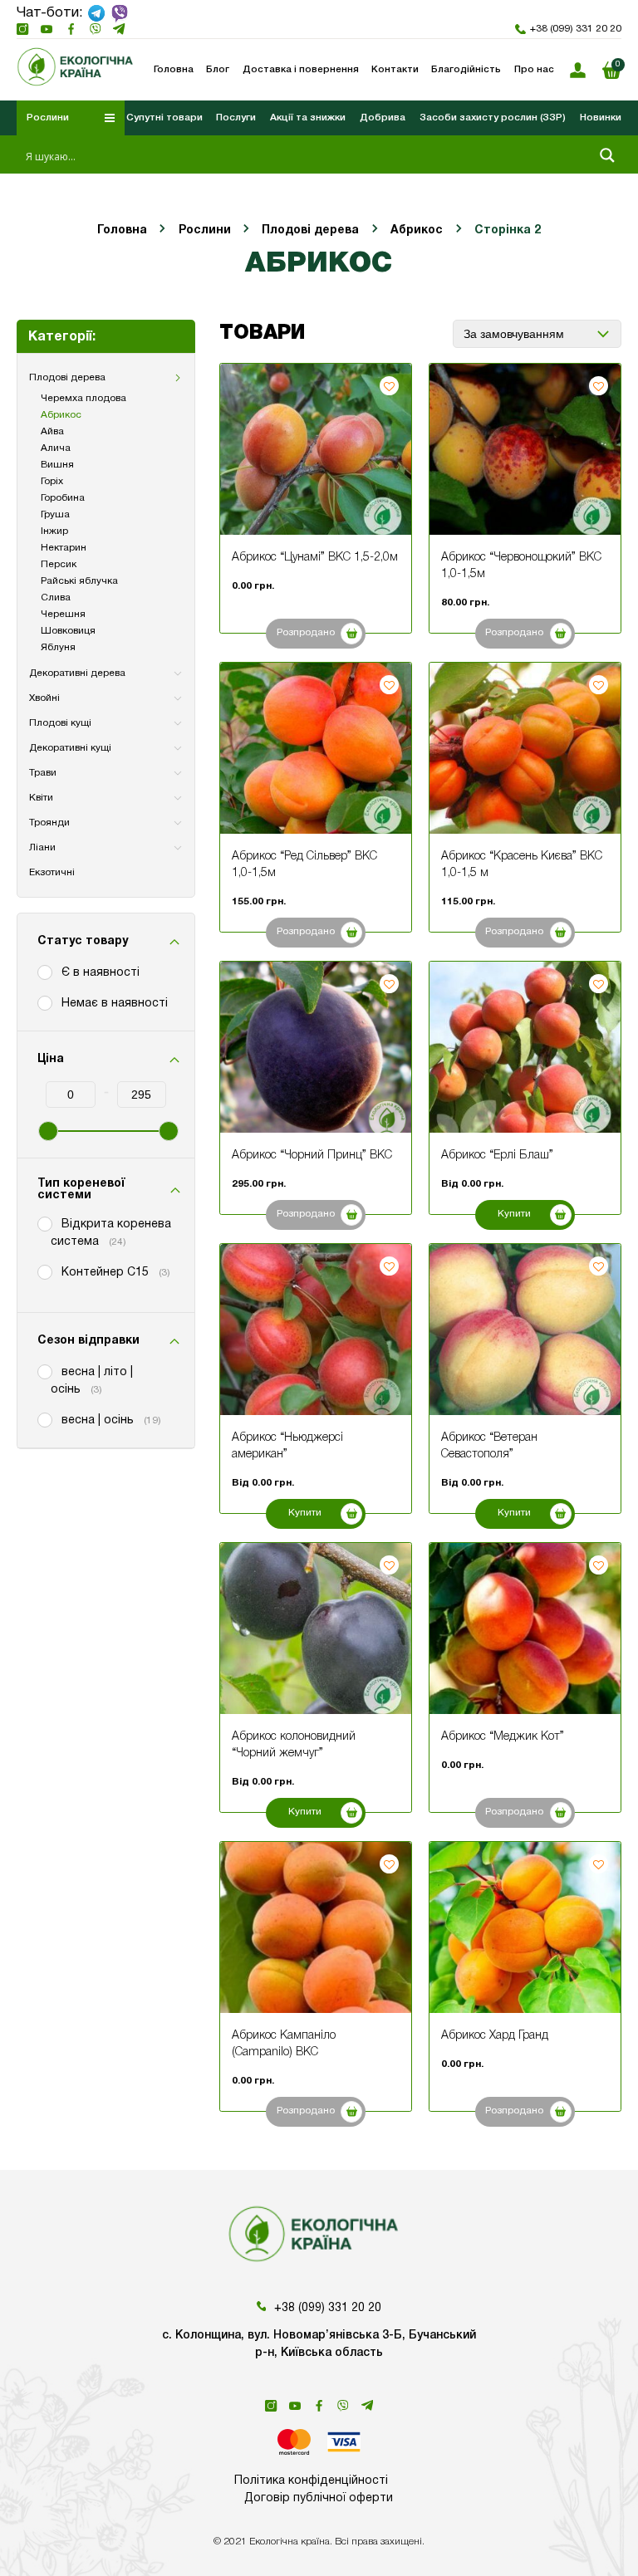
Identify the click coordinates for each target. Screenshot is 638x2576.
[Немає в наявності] (44, 1002)
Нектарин (64, 548)
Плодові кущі (60, 723)
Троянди (49, 823)
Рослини (205, 230)
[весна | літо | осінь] (44, 1371)
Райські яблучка (79, 581)
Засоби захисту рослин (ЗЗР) (493, 118)
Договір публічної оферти (319, 2498)
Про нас (534, 70)
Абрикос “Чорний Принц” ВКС (312, 1156)
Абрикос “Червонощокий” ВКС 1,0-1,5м (521, 566)
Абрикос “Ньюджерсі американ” (287, 1446)
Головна (122, 230)
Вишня (57, 465)
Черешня (63, 614)
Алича (56, 448)
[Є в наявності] (44, 972)
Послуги (236, 118)
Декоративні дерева (77, 673)
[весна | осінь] (44, 1419)
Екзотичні (52, 872)
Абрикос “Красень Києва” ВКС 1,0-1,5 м (522, 865)
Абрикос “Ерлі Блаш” (497, 1156)
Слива (56, 597)
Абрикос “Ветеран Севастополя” (489, 1446)
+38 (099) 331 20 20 (576, 29)
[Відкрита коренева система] (44, 1223)
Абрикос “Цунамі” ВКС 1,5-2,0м (315, 558)
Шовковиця (68, 631)
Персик (59, 564)
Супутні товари (164, 118)
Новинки (601, 118)
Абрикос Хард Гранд (495, 2036)
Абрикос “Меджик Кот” (503, 1737)
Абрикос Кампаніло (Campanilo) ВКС (284, 2044)
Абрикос (417, 230)
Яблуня (58, 647)
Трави (43, 773)
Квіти (41, 798)
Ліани (42, 847)
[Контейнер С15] (44, 1271)
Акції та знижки (308, 118)
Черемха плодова (83, 398)
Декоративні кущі (70, 748)
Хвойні (44, 698)
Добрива (383, 118)
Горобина (63, 498)
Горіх (52, 481)
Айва (52, 431)
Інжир (54, 531)
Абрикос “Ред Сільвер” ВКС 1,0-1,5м (304, 865)
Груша (55, 514)
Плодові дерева (310, 230)
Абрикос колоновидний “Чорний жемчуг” (294, 1745)
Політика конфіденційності (311, 2481)
